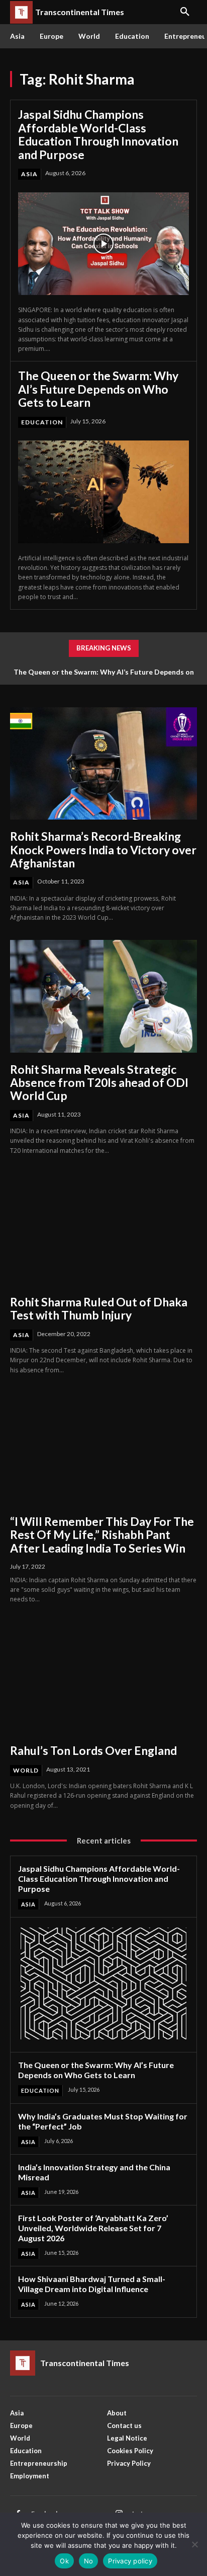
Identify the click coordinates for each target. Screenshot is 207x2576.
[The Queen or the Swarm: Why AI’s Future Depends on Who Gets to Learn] (103, 492)
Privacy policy (130, 2561)
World (26, 1770)
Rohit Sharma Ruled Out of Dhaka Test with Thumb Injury (99, 1308)
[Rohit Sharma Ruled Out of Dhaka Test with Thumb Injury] (103, 1229)
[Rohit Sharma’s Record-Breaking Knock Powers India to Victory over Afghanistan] (103, 763)
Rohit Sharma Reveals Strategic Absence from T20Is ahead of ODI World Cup (99, 1083)
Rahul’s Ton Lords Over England (93, 1750)
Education (42, 422)
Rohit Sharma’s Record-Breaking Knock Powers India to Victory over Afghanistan (103, 850)
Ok (64, 2561)
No (89, 2561)
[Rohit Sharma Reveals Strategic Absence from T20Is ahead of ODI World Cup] (103, 996)
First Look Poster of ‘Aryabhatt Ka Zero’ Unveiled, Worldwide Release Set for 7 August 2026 (93, 2228)
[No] (194, 2544)
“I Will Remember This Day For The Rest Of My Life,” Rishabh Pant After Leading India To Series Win (102, 1535)
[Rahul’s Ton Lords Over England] (103, 1678)
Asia (29, 174)
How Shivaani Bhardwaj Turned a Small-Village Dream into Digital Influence (92, 2284)
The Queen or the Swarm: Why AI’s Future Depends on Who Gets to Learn (98, 389)
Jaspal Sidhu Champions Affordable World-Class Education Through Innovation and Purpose (98, 134)
